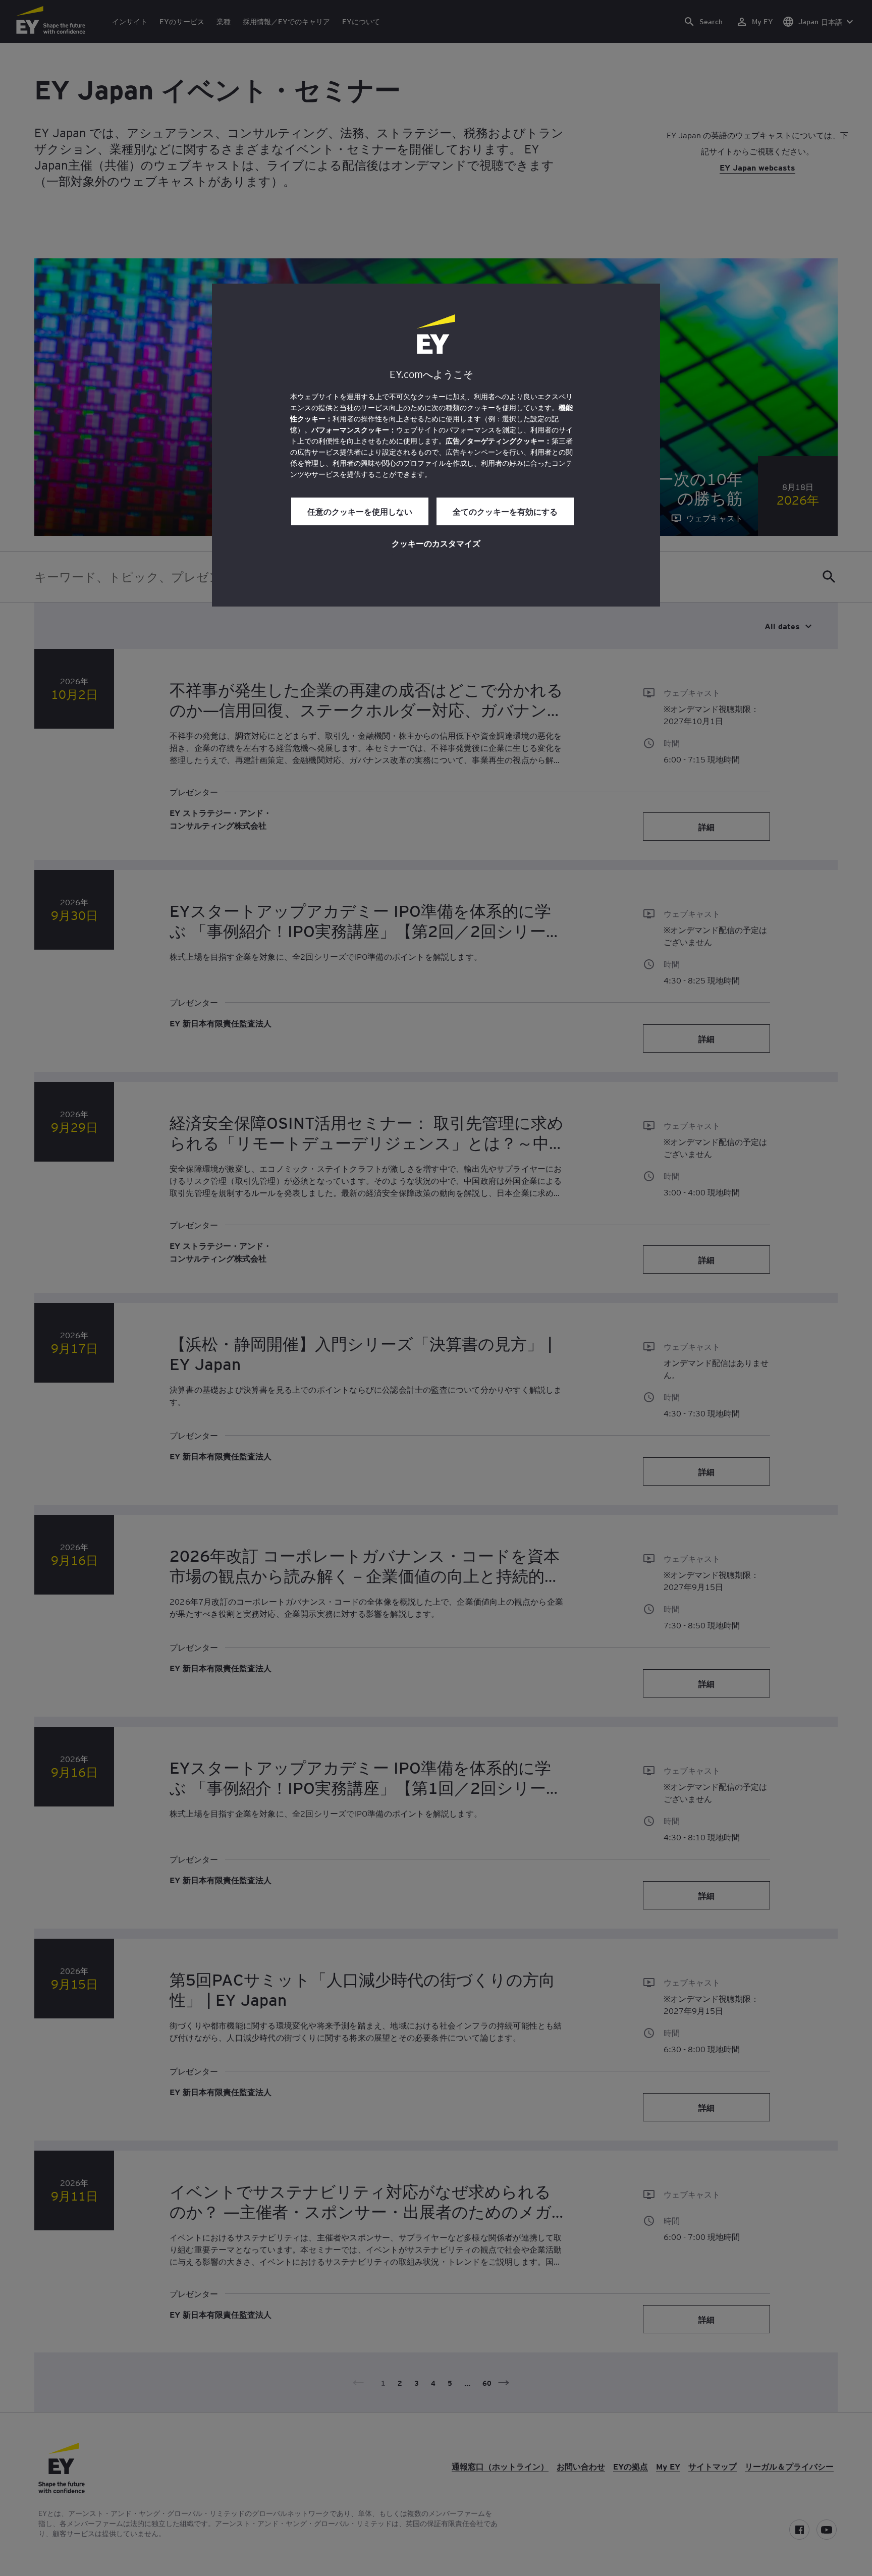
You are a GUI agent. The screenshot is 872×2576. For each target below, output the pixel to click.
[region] (436, 445)
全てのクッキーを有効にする (505, 511)
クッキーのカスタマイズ (436, 543)
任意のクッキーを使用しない (360, 511)
